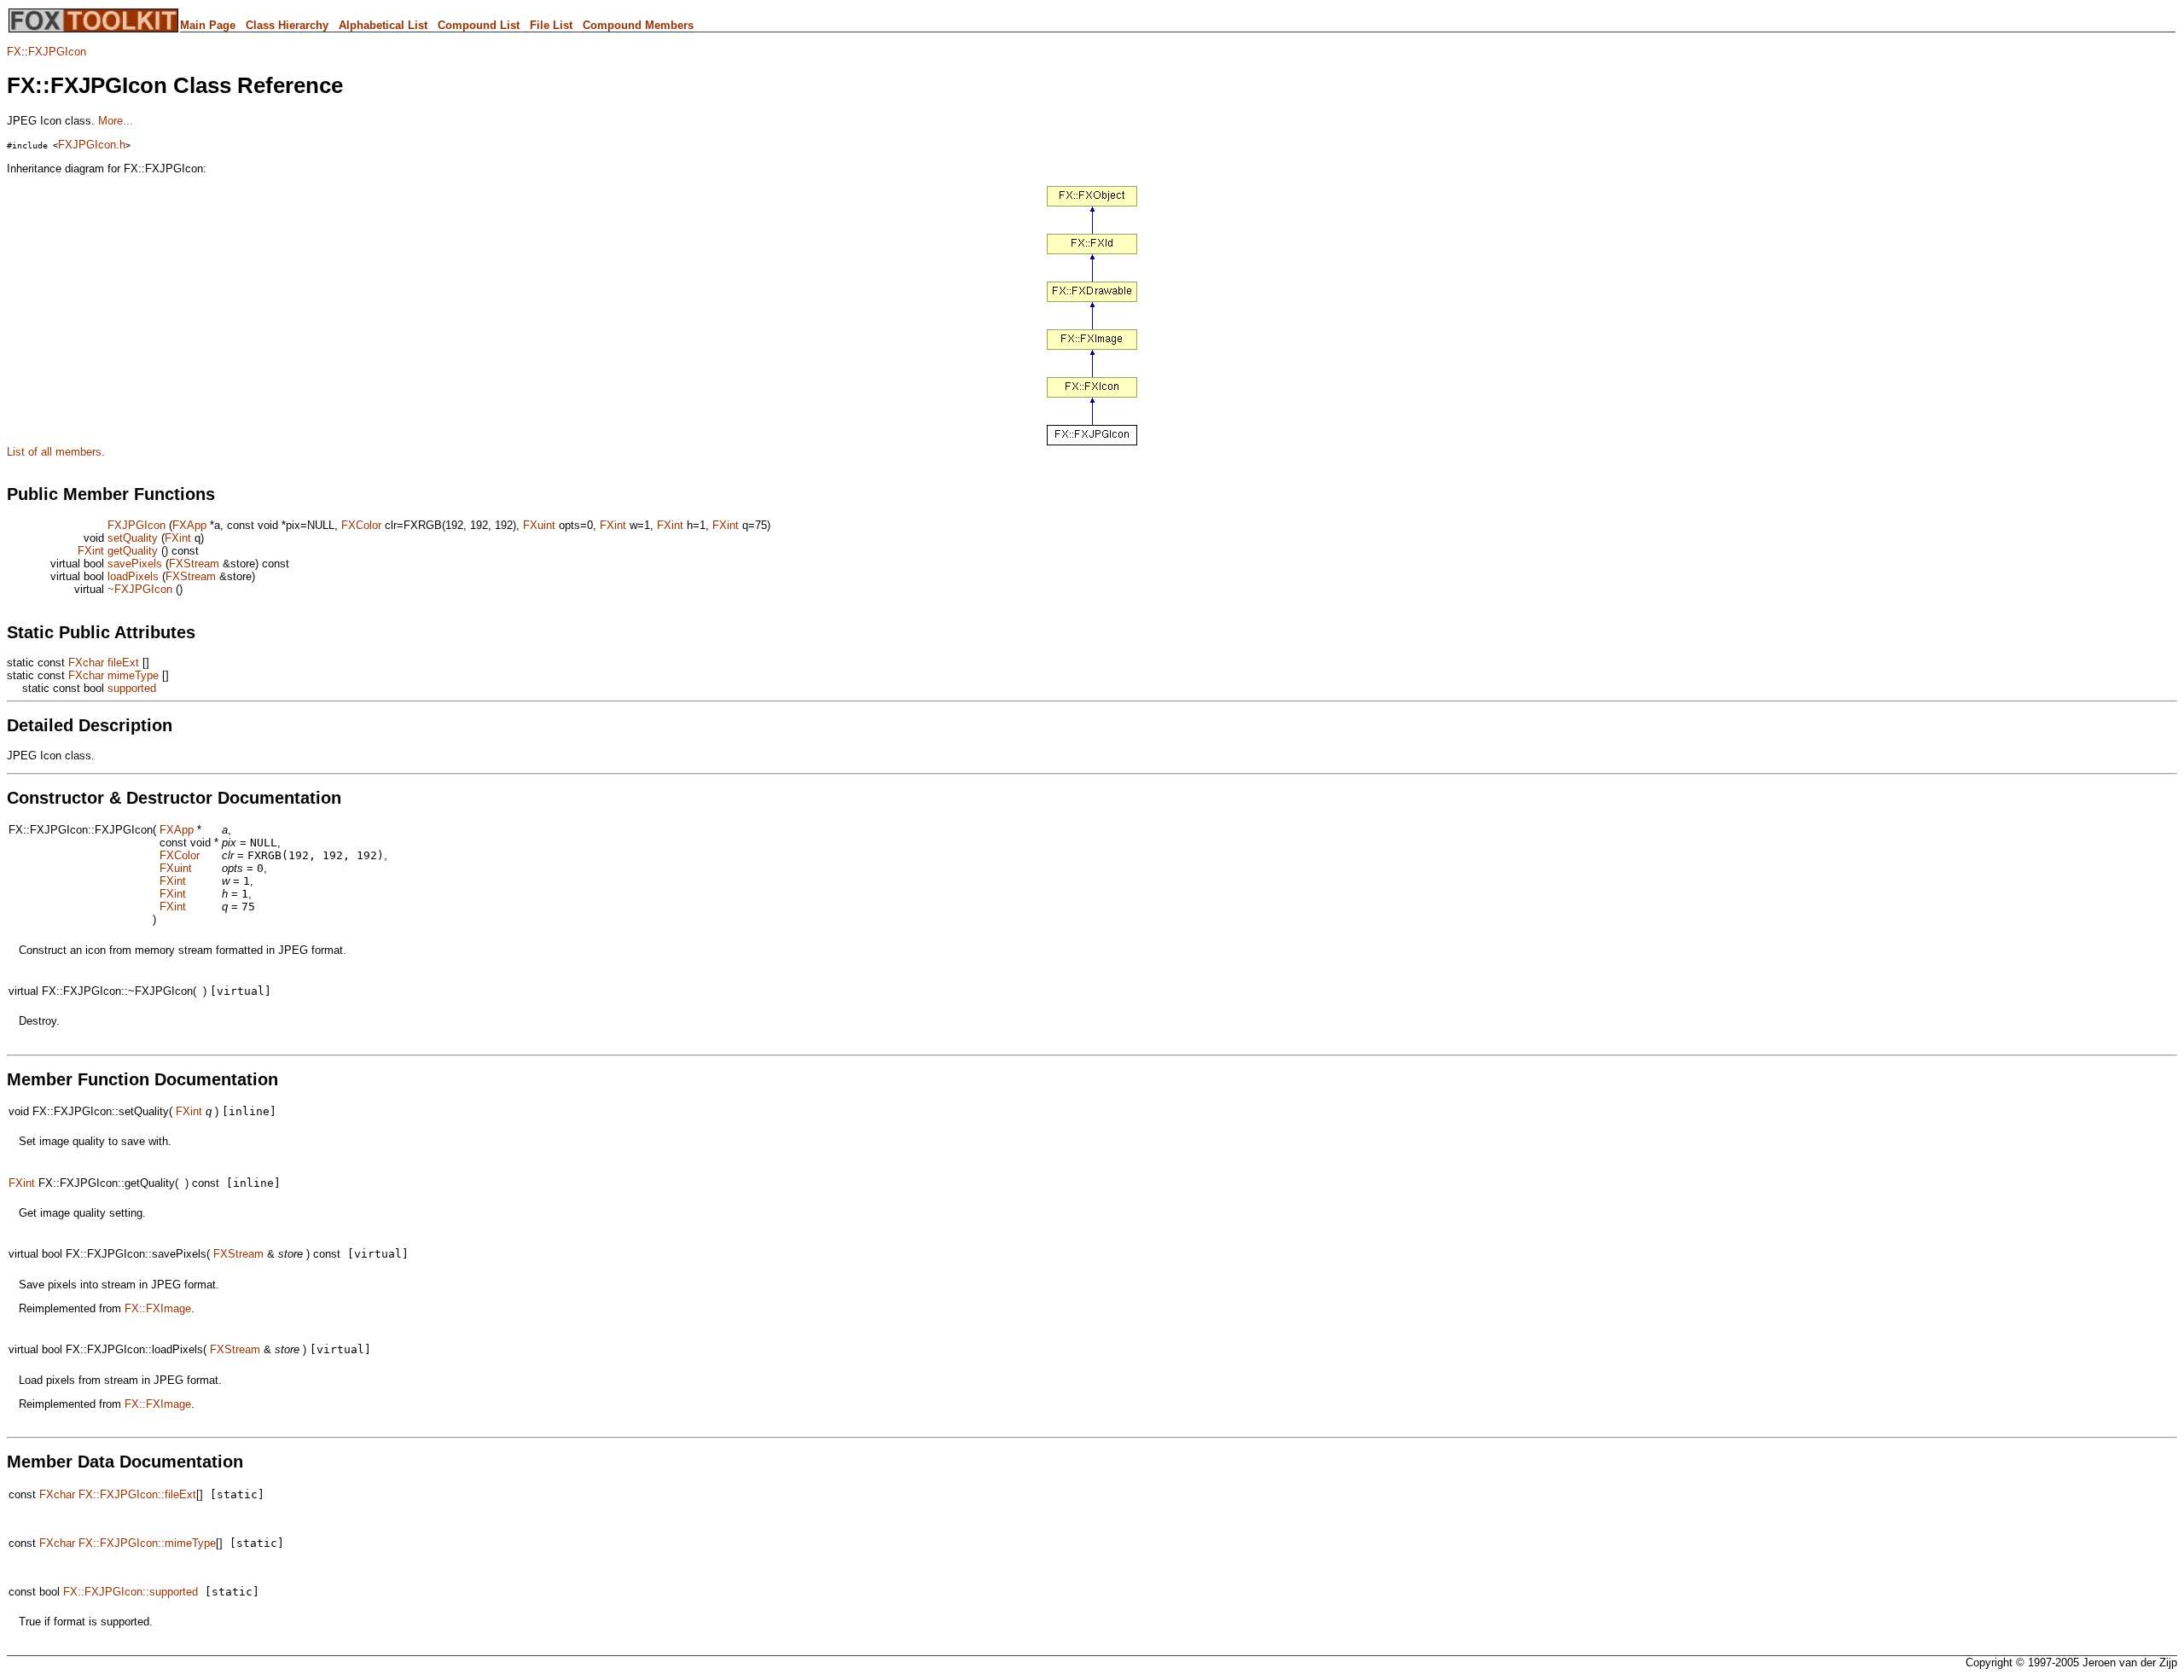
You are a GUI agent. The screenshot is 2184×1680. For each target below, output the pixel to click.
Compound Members (638, 25)
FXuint (539, 525)
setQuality (133, 538)
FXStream (194, 564)
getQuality (133, 551)
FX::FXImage (158, 1308)
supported (132, 688)
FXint (613, 525)
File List (551, 25)
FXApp (189, 525)
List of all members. (56, 452)
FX (14, 52)
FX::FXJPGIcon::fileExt (137, 1494)
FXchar (86, 663)
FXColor (361, 525)
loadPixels (133, 576)
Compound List (479, 25)
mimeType (133, 675)
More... (116, 121)
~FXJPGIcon (140, 589)
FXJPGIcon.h (92, 145)
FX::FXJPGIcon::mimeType (147, 1543)
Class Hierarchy (287, 25)
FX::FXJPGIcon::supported (131, 1592)
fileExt (123, 663)
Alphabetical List (383, 25)
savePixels (135, 564)
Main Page (208, 25)
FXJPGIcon (57, 52)
